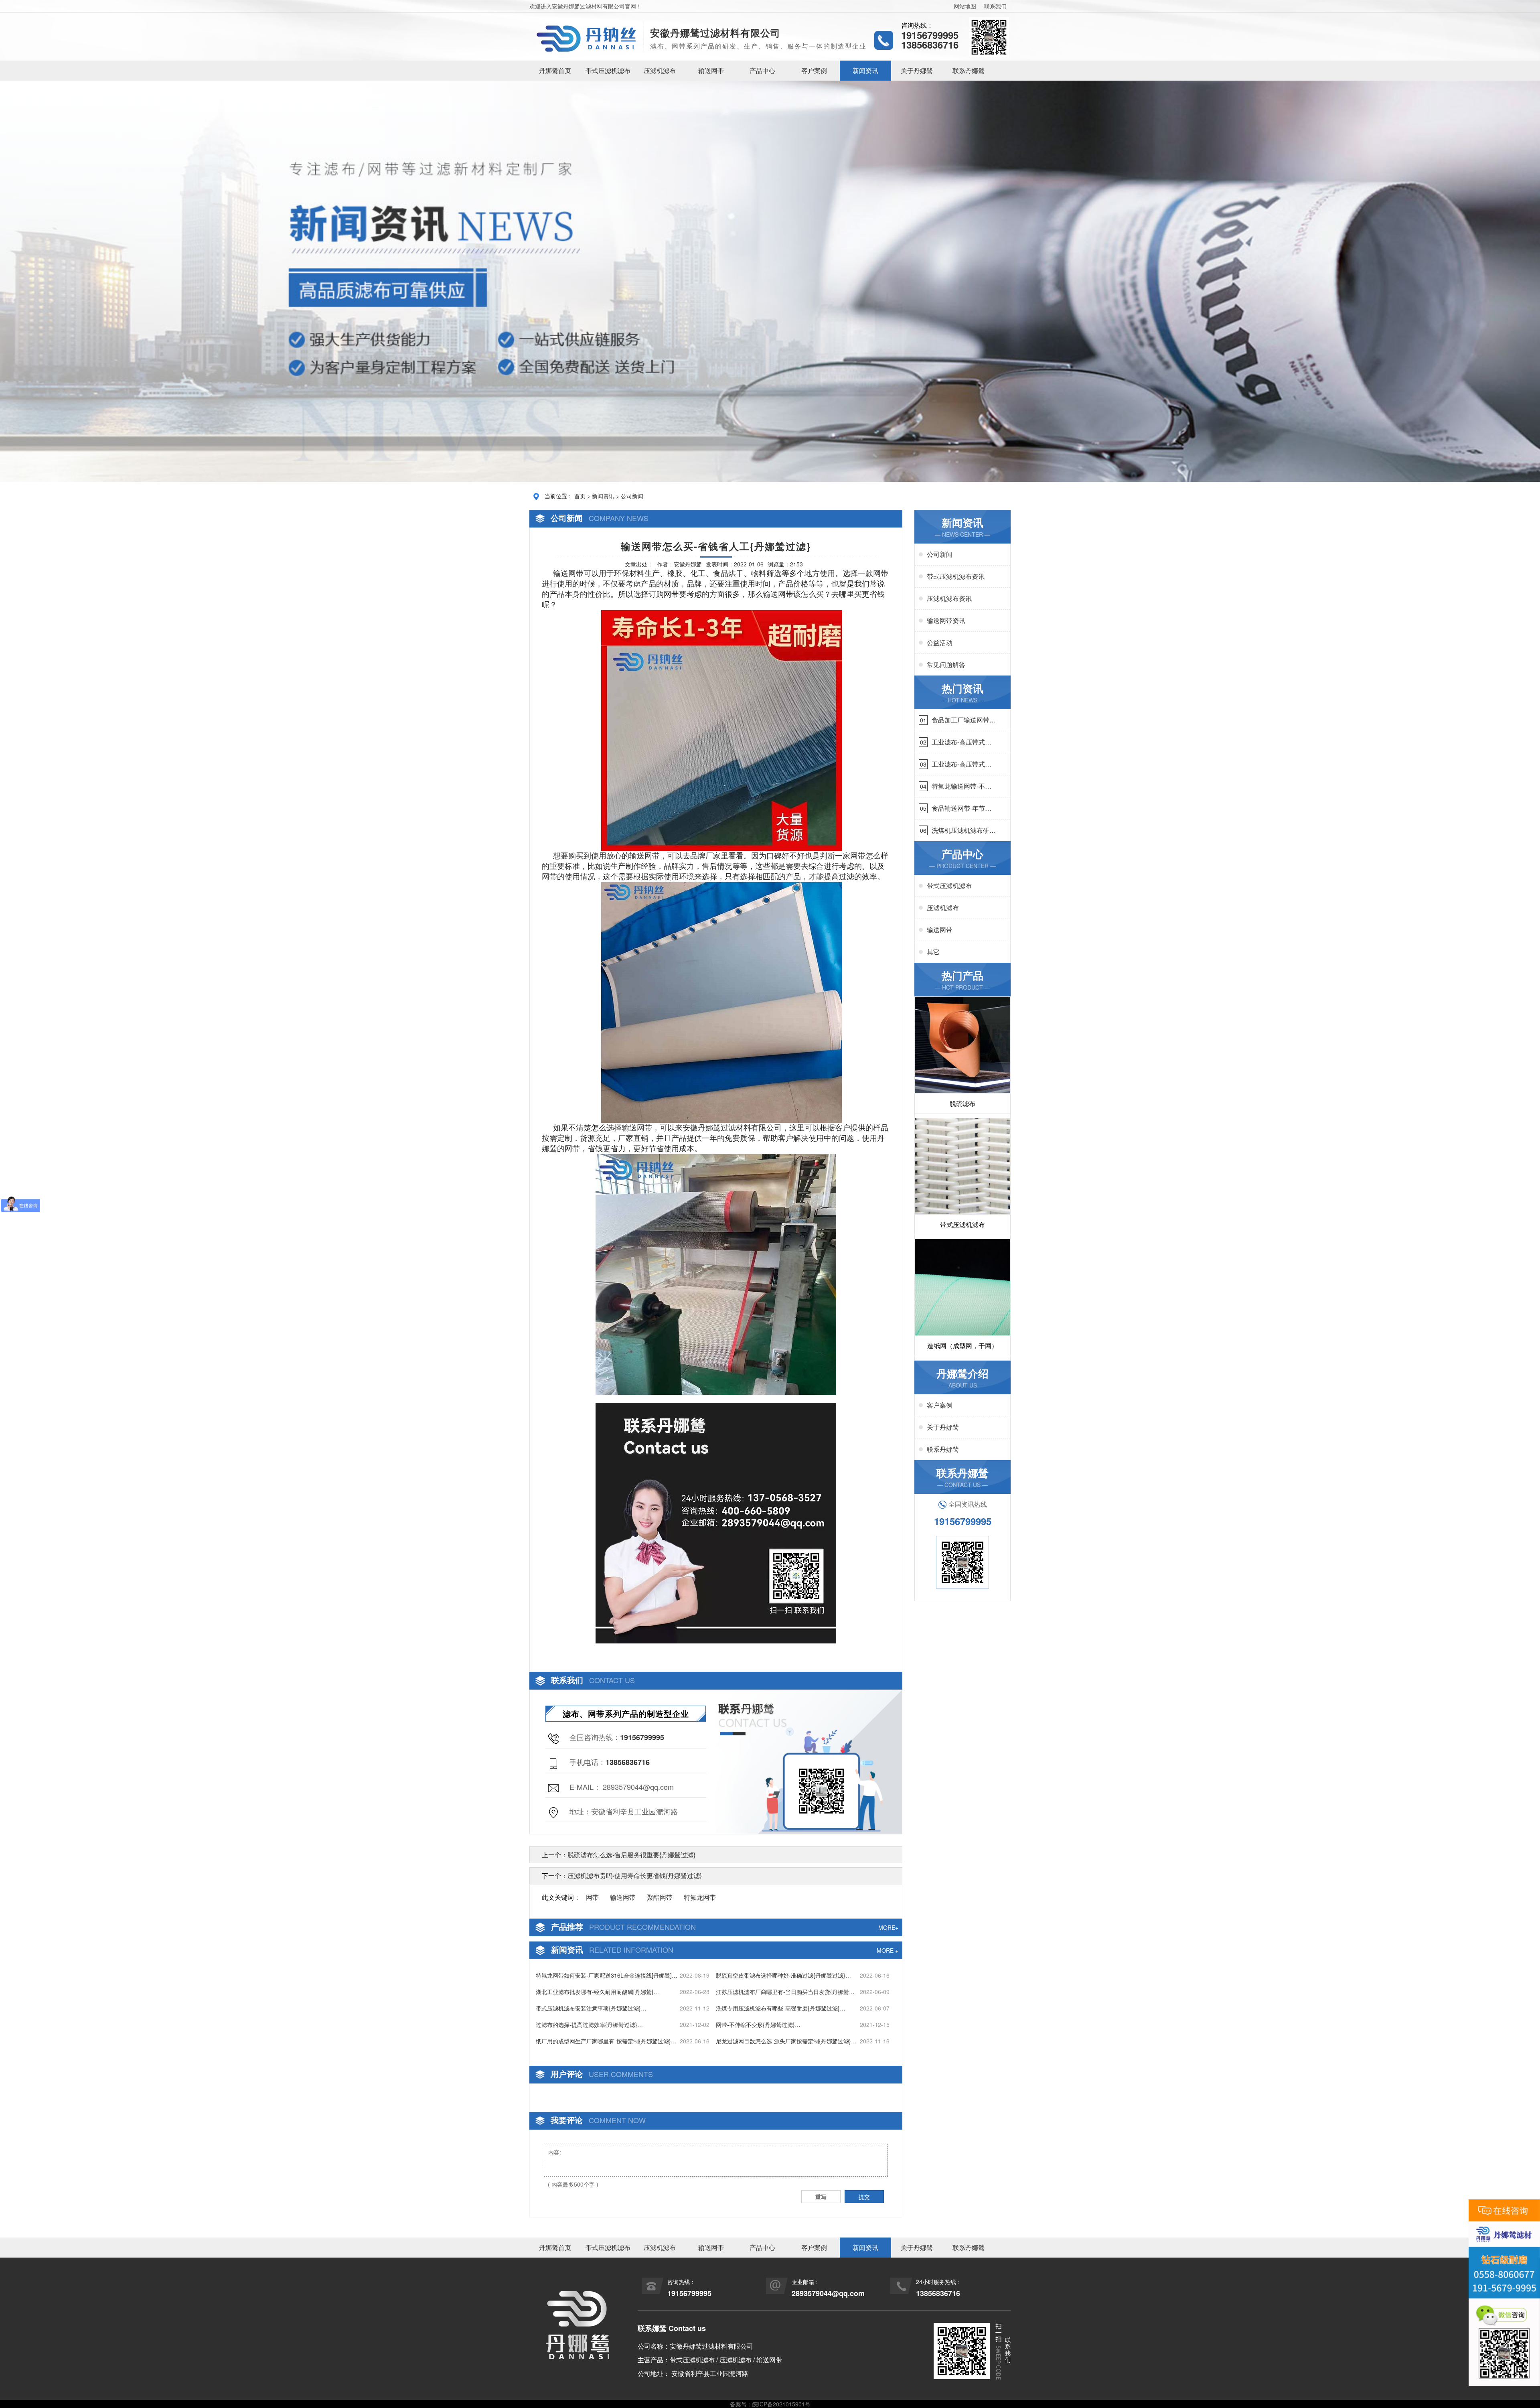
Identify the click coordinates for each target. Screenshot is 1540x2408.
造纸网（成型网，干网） (962, 1346)
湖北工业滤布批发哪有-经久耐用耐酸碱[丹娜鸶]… (597, 1992)
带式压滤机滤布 (608, 70)
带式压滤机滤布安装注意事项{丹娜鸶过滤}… (591, 2008)
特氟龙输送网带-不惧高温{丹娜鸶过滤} (961, 786)
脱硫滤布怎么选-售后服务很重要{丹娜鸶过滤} (631, 1855)
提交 (864, 2197)
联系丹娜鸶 (969, 70)
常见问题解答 (946, 664)
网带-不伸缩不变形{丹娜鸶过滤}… (758, 2025)
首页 (580, 496)
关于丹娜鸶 (917, 70)
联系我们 (995, 6)
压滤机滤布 (660, 70)
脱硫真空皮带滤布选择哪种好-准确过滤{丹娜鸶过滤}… (783, 1975)
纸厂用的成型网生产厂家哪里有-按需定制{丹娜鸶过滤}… (606, 2041)
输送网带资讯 (946, 620)
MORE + (888, 1950)
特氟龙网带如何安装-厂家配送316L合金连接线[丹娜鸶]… (607, 1975)
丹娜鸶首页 (555, 70)
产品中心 (762, 70)
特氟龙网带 (700, 1897)
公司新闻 (632, 496)
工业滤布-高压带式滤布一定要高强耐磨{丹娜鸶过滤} (961, 764)
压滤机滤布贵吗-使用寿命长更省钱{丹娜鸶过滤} (635, 1875)
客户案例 (814, 70)
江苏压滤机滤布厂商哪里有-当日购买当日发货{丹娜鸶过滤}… (785, 1992)
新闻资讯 (865, 70)
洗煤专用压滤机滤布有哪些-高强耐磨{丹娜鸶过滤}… (781, 2008)
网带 (881, 573)
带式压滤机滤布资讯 (956, 576)
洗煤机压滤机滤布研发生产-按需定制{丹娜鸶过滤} (964, 830)
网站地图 (965, 6)
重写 (821, 2197)
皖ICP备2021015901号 (781, 2404)
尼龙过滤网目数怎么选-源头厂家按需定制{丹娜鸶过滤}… (786, 2041)
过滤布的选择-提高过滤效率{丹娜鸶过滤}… (589, 2025)
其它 (933, 952)
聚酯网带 (660, 1897)
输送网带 (711, 70)
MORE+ (888, 1927)
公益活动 (940, 642)
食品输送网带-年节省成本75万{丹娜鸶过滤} (963, 808)
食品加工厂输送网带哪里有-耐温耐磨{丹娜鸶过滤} (964, 720)
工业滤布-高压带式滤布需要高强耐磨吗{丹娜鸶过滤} (961, 742)
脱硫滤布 (962, 1103)
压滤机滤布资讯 (949, 598)
